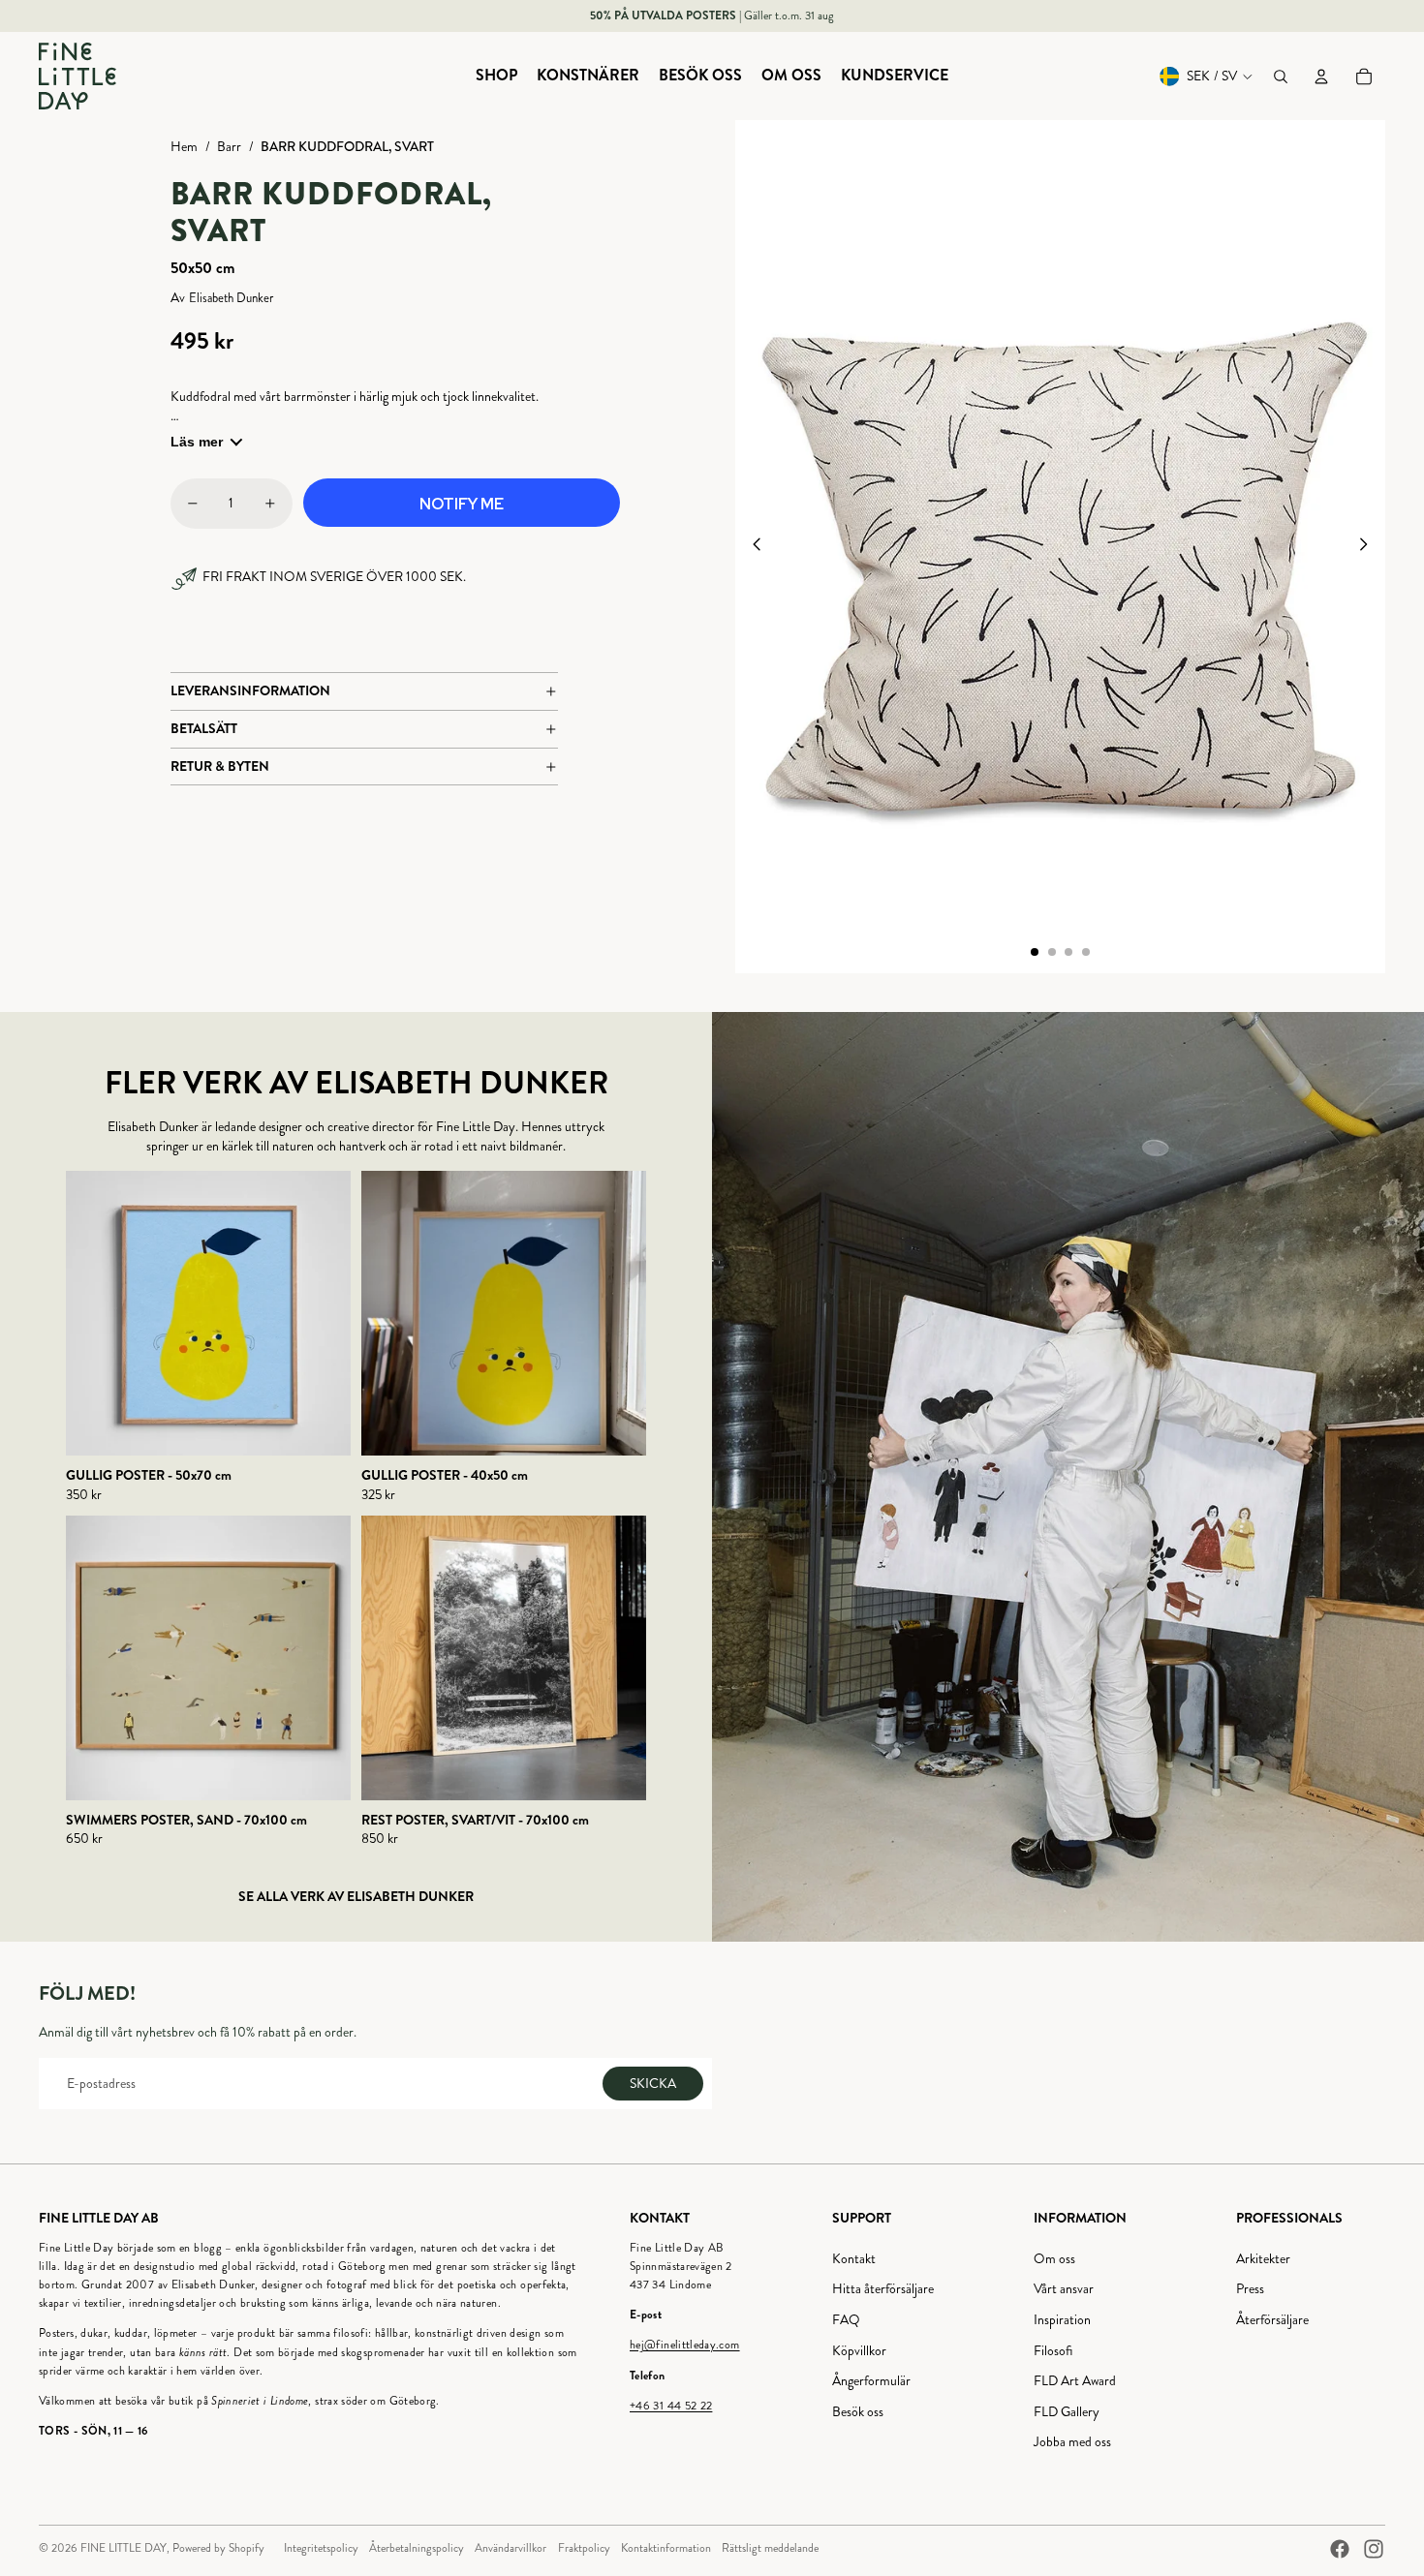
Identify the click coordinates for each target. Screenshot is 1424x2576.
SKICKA (653, 2084)
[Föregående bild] (751, 547)
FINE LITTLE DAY (124, 2548)
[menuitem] (496, 77)
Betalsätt (204, 728)
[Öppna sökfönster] (1281, 77)
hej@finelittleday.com (685, 2345)
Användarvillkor (511, 2548)
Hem (184, 147)
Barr (229, 147)
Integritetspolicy (321, 2548)
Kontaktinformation (666, 2548)
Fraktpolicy (584, 2548)
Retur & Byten (220, 766)
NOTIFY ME (462, 504)
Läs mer (197, 442)
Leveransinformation (250, 690)
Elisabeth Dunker (231, 299)
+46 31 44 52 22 (671, 2406)
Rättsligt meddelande (770, 2548)
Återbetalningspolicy (417, 2548)
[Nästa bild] (1369, 547)
